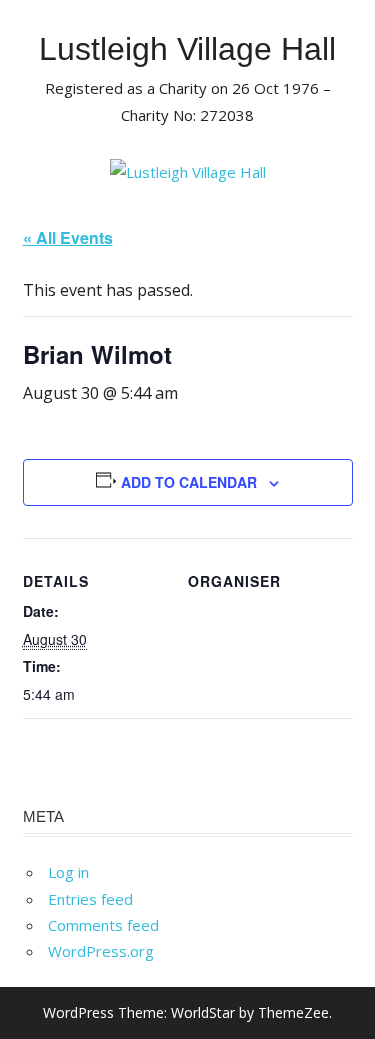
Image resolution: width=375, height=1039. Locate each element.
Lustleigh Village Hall (187, 49)
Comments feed (103, 925)
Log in (68, 872)
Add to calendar (189, 482)
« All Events (68, 237)
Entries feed (90, 899)
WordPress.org (101, 951)
